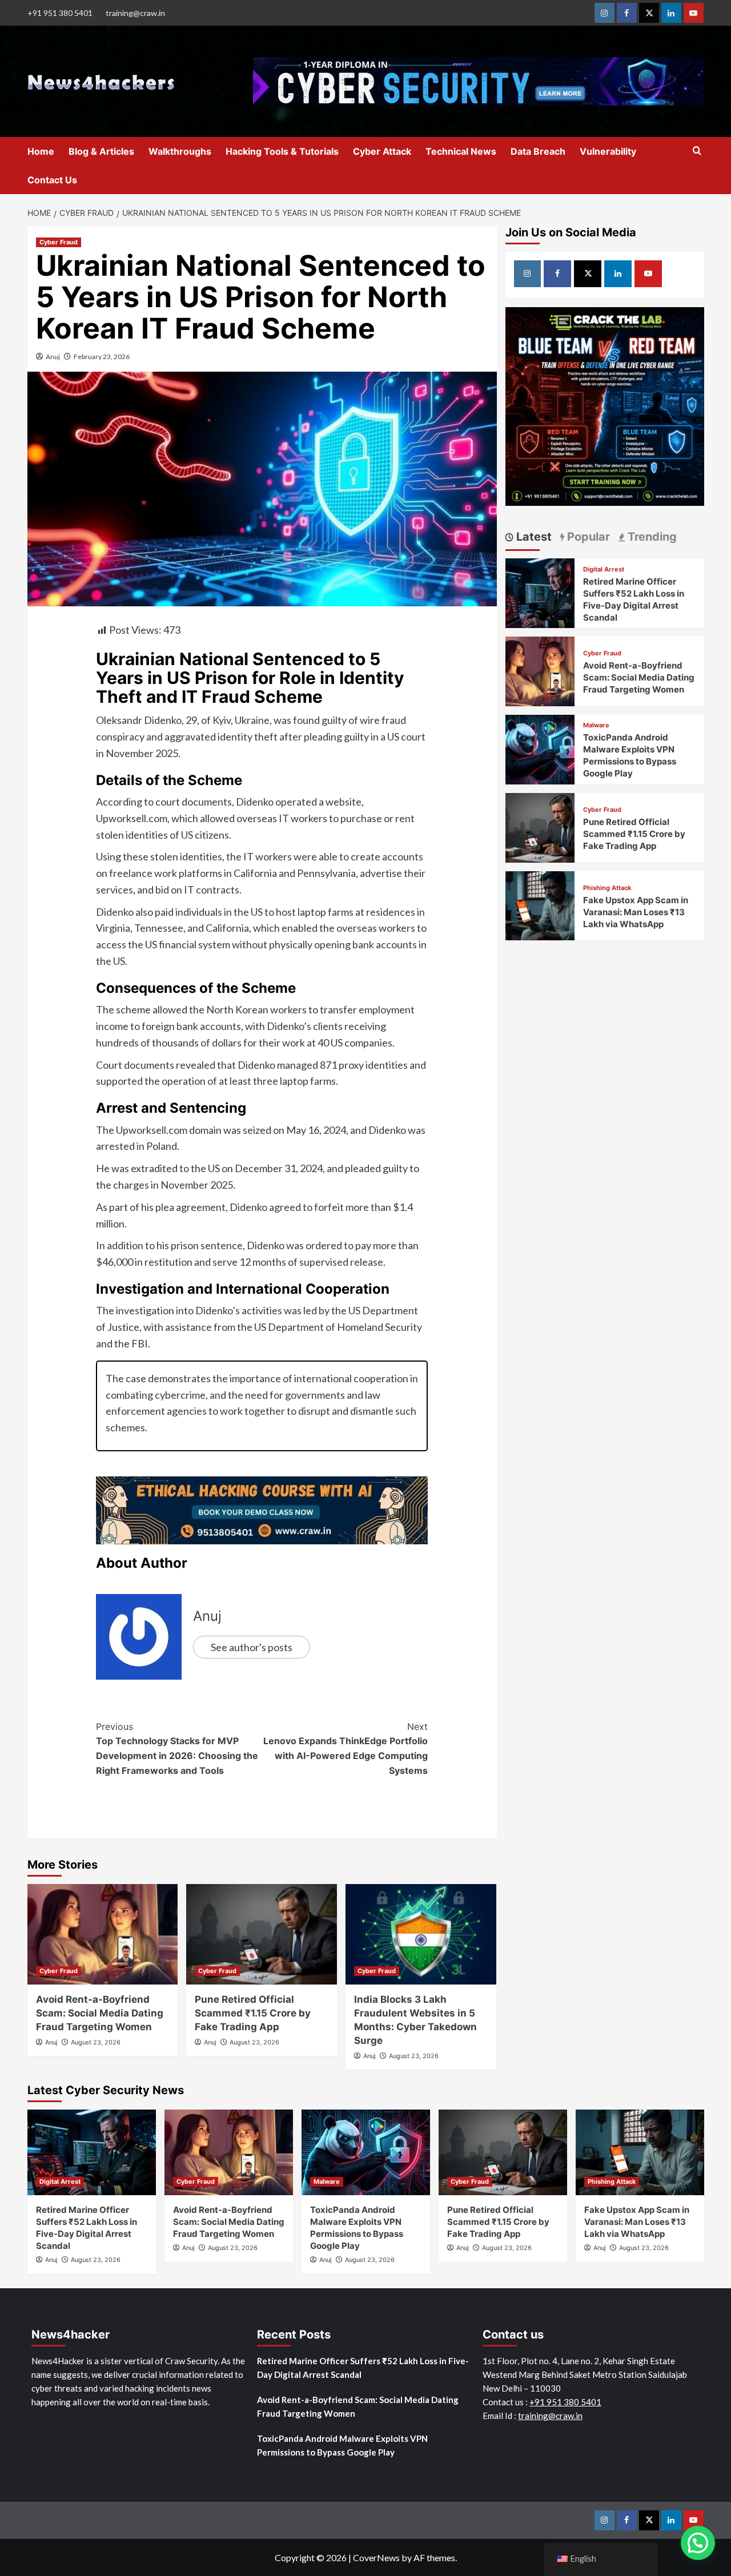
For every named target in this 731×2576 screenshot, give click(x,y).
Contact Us (52, 180)
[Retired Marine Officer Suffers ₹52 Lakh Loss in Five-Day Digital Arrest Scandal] (540, 592)
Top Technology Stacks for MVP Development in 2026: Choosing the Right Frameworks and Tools (177, 1748)
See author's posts (252, 1647)
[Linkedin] (671, 13)
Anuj (53, 357)
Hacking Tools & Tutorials (282, 151)
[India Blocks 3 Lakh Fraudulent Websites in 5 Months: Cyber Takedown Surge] (421, 1934)
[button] (698, 2543)
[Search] (697, 151)
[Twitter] (649, 13)
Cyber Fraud (59, 242)
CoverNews (376, 2557)
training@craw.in (135, 13)
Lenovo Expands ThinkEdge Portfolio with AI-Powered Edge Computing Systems (346, 1748)
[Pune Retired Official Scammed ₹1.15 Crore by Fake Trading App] (262, 1934)
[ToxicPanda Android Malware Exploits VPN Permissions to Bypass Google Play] (540, 748)
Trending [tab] (651, 537)
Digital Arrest (604, 569)
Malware (596, 725)
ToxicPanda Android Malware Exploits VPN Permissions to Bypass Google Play (342, 2445)
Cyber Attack (382, 151)
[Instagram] (605, 13)
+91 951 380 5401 (60, 13)
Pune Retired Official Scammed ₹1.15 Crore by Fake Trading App (253, 2013)
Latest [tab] (533, 537)
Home (41, 151)
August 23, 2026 (96, 2042)
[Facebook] (627, 13)
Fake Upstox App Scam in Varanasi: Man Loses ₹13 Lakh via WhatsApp (636, 912)
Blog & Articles (101, 151)
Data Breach (538, 151)
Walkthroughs (180, 151)
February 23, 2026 (102, 357)
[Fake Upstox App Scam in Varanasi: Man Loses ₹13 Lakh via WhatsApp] (540, 905)
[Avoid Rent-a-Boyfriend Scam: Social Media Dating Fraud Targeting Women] (103, 1934)
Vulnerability (608, 151)
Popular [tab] (587, 537)
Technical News (461, 151)
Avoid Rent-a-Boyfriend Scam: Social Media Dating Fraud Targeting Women (100, 2013)
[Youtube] (694, 13)
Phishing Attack (607, 888)
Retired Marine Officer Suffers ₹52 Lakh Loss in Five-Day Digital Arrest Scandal (363, 2368)
